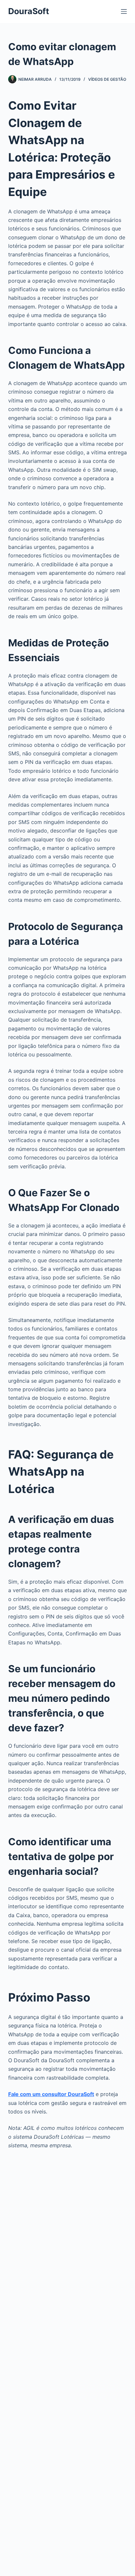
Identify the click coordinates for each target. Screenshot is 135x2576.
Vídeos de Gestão (107, 79)
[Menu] (124, 11)
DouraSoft (29, 11)
